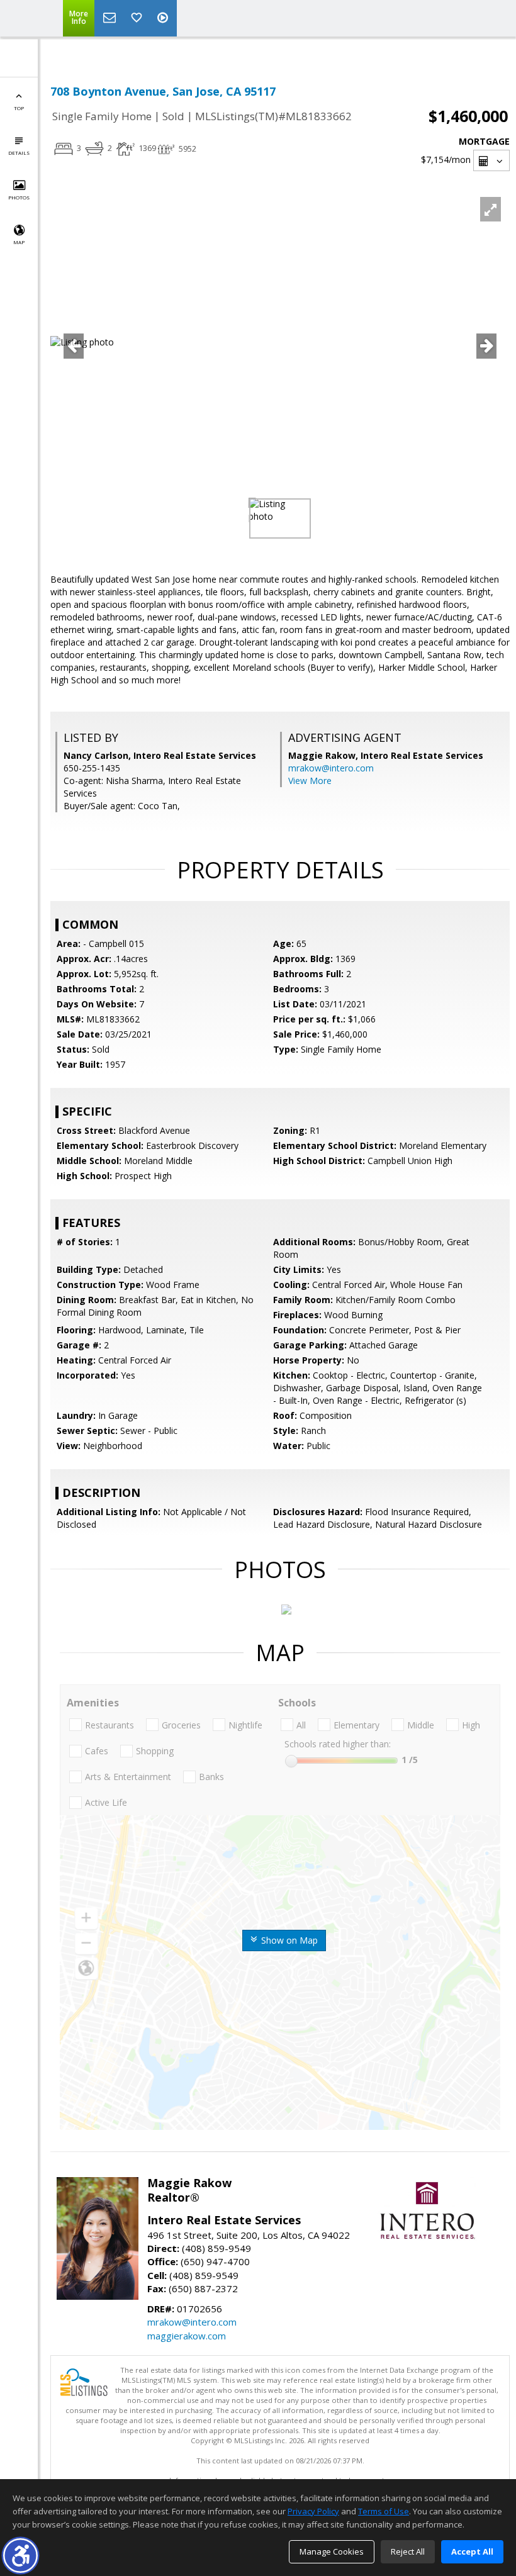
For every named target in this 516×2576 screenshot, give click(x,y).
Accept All (472, 2551)
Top (19, 108)
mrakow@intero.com (331, 768)
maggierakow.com (187, 2336)
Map (19, 242)
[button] (20, 2556)
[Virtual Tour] (164, 18)
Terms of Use (384, 2511)
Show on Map (288, 1940)
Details (19, 153)
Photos (19, 197)
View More (310, 781)
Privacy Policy (313, 2511)
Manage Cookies (332, 2551)
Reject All (408, 2551)
